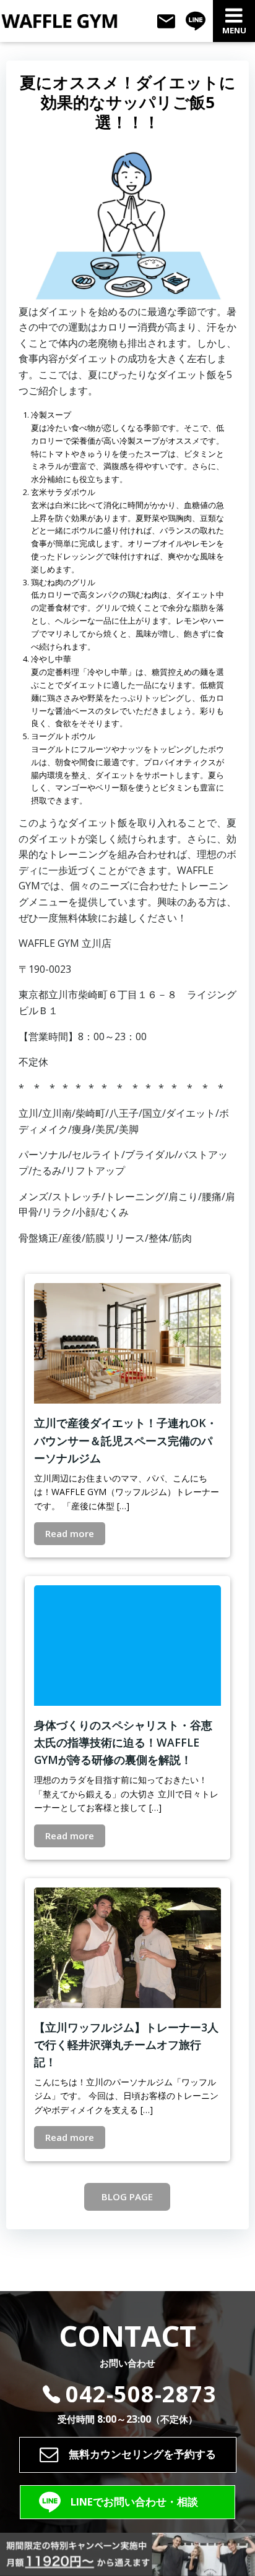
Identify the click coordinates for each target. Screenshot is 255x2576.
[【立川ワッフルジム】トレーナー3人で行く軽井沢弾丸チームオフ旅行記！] (127, 1946)
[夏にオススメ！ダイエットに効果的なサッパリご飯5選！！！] (127, 222)
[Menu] (234, 16)
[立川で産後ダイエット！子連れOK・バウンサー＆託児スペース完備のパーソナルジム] (127, 1342)
